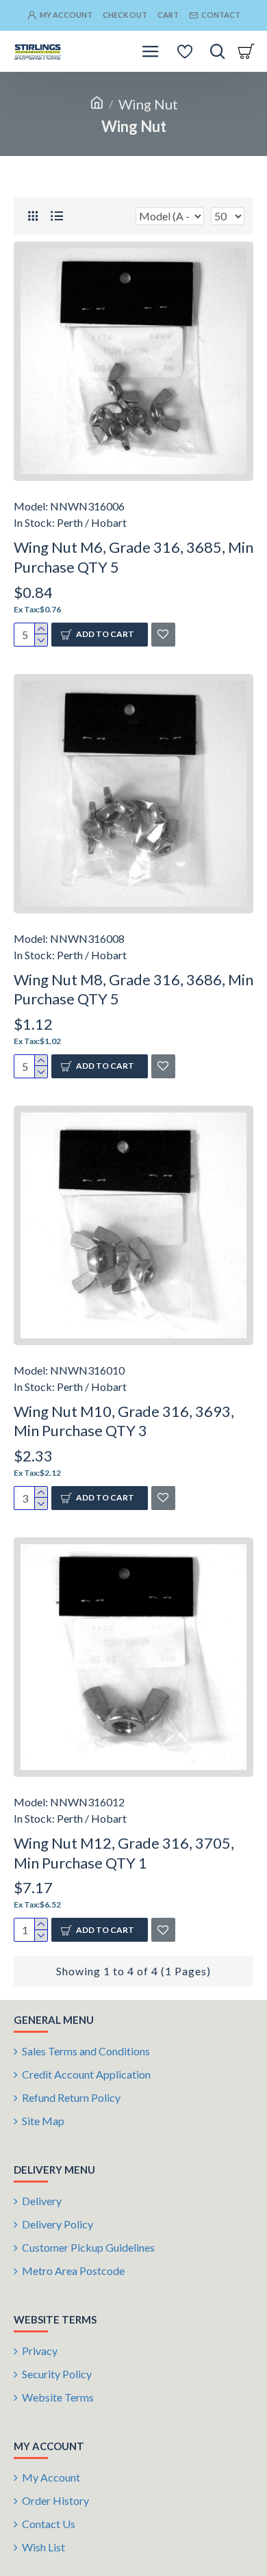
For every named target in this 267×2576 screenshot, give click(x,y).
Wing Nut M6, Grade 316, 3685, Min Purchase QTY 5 (133, 557)
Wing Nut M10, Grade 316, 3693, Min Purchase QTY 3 (124, 1421)
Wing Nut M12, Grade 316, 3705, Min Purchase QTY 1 (124, 1853)
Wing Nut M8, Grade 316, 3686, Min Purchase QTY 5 (133, 989)
